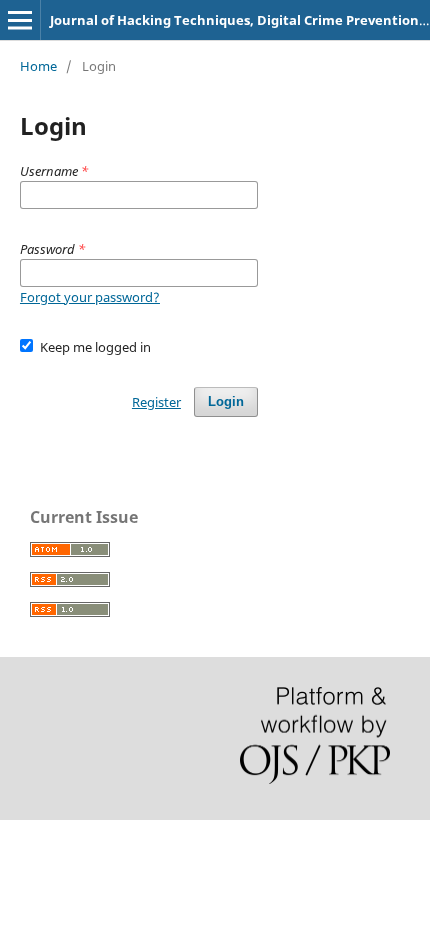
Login (226, 401)
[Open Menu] (20, 20)
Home (38, 66)
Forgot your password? (90, 297)
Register (156, 402)
